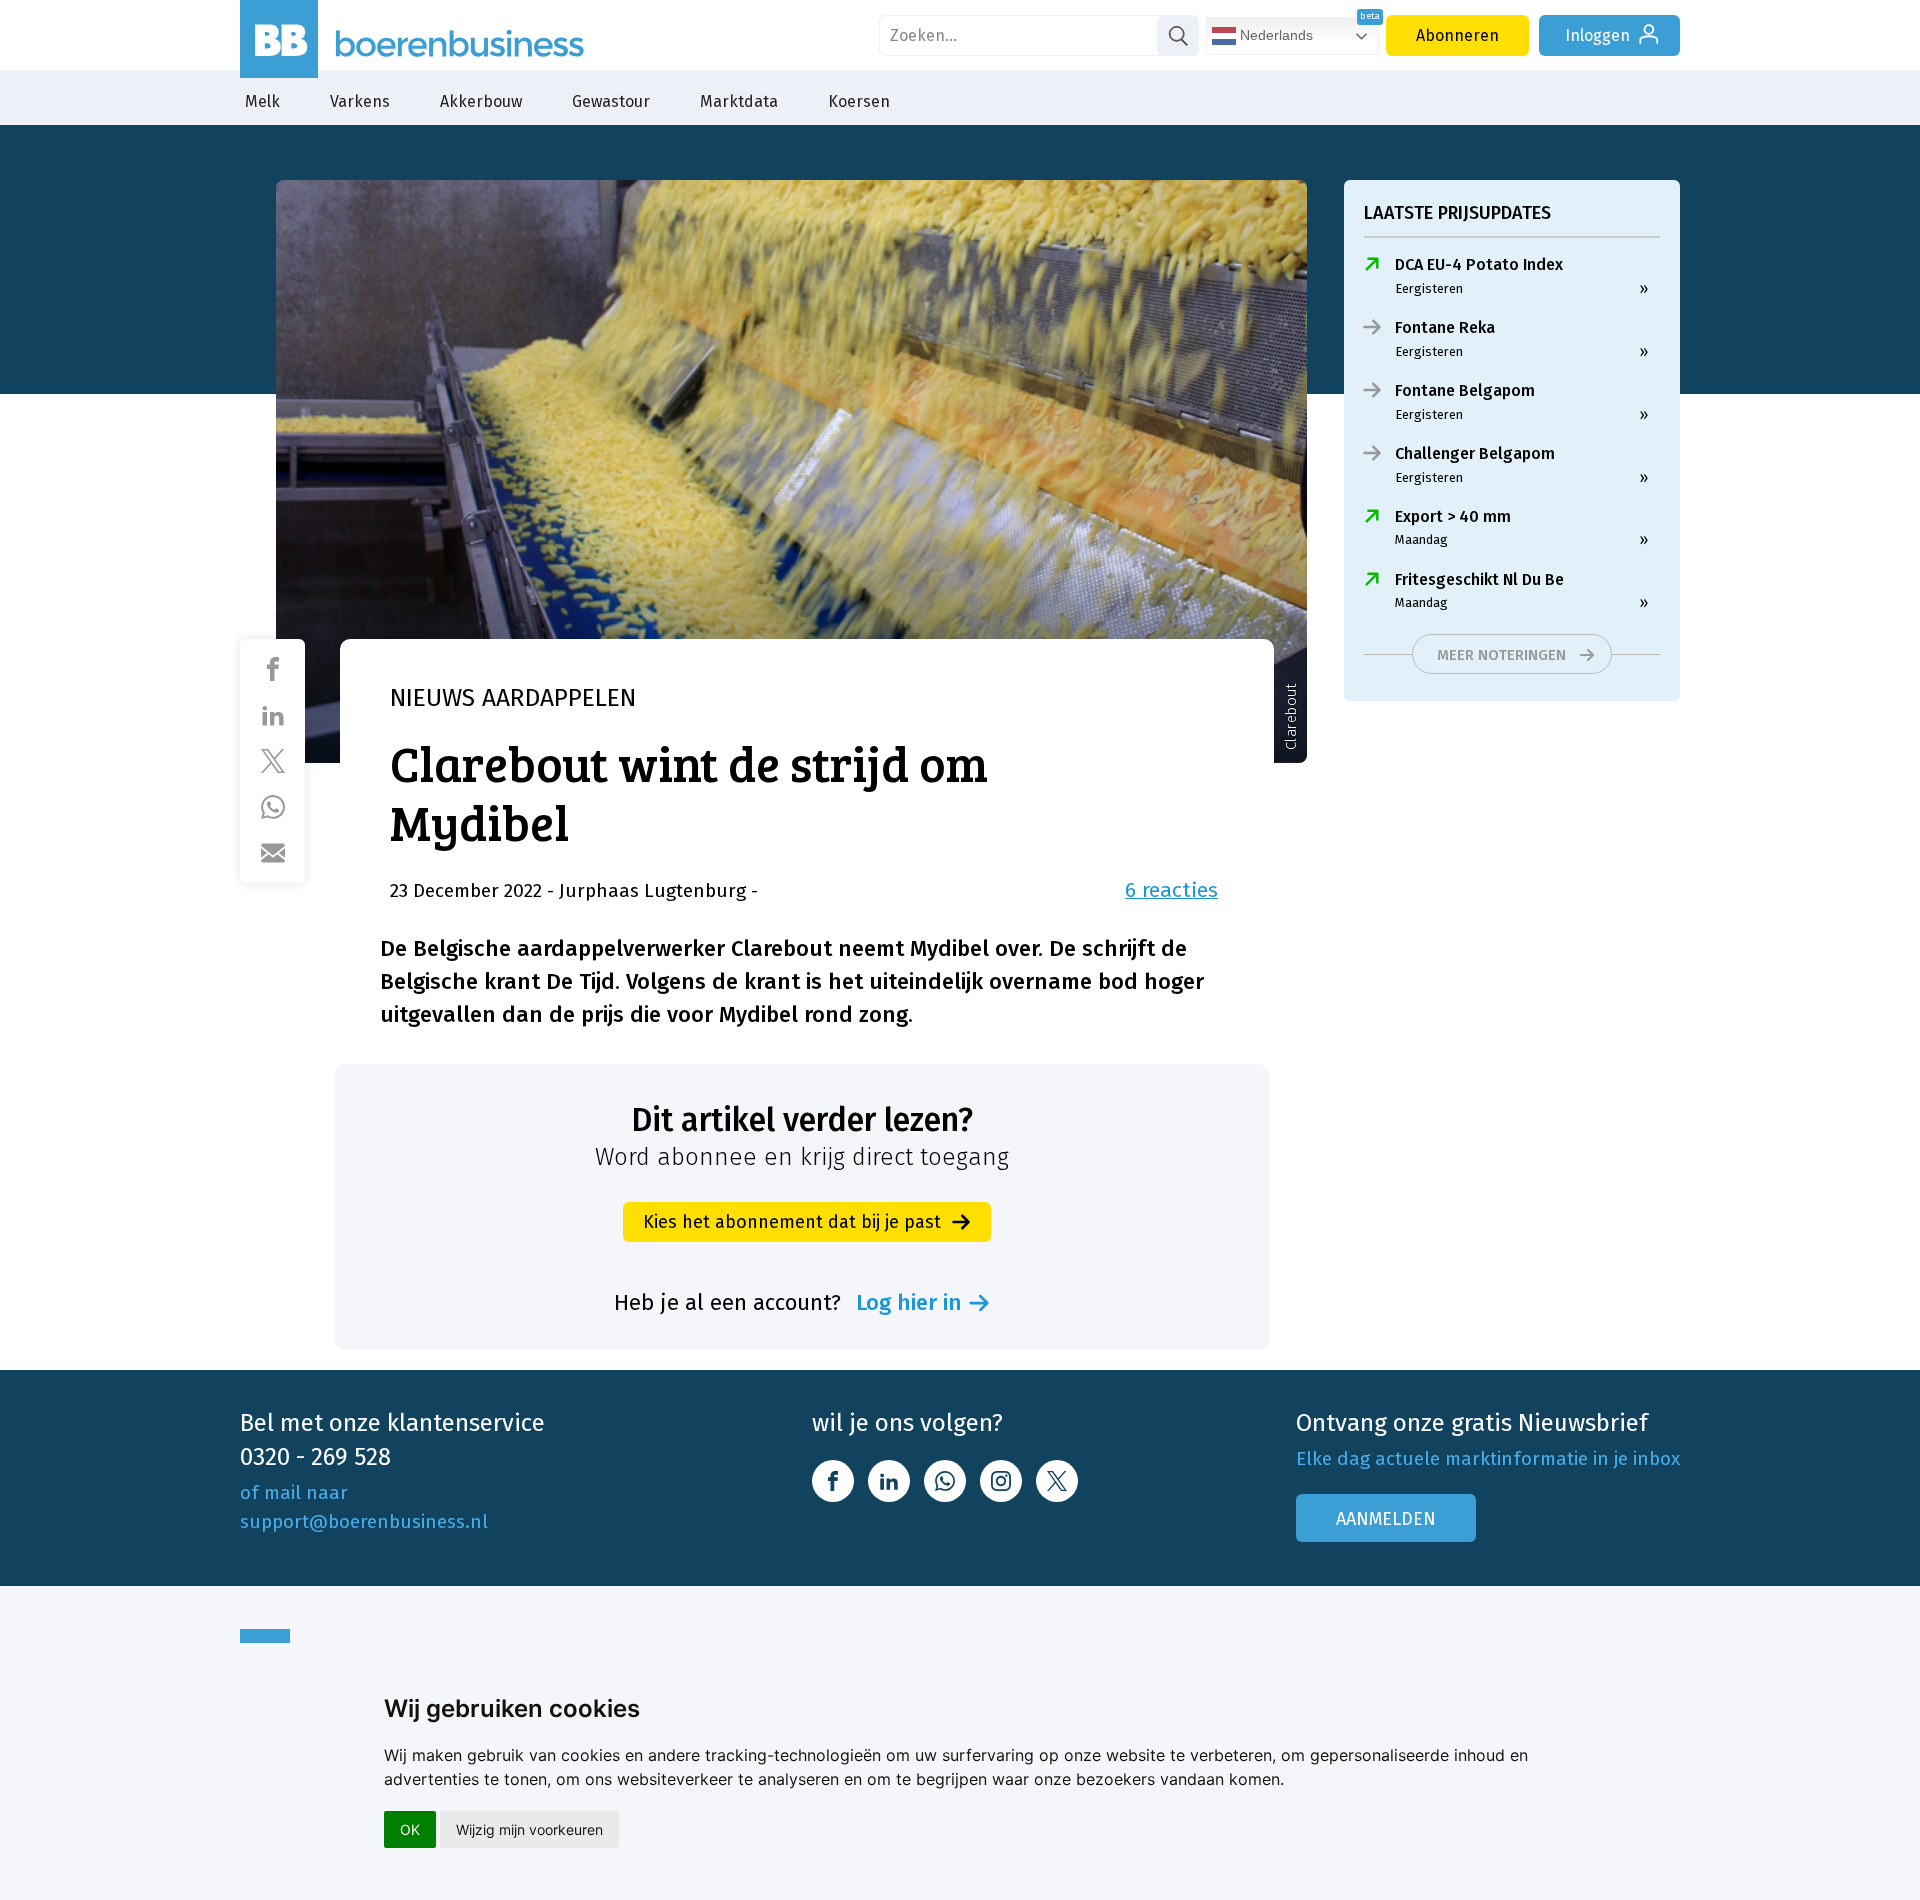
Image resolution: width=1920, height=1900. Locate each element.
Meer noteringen (1501, 655)
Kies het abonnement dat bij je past (792, 1222)
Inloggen (1597, 35)
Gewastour (611, 101)
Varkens (360, 101)
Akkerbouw (481, 101)
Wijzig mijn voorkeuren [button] (529, 1829)
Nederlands (1274, 35)
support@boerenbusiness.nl (364, 1521)
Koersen (859, 101)
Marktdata (739, 101)
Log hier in (909, 1303)
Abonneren (1457, 35)
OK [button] (410, 1829)
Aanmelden (1386, 1519)
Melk (262, 101)
